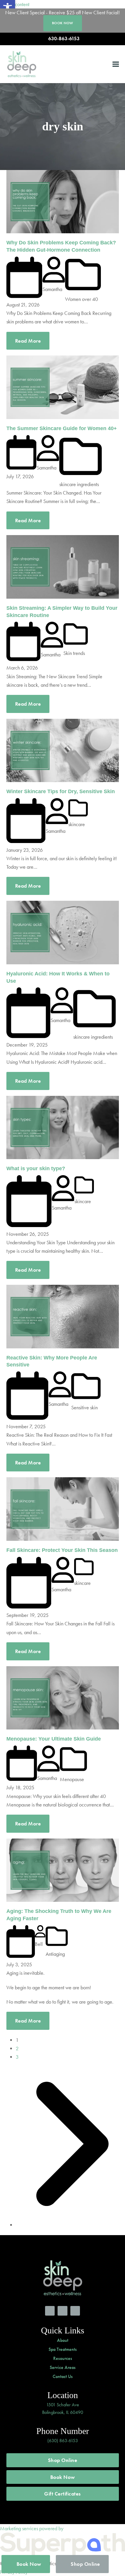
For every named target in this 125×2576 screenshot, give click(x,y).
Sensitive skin (84, 1407)
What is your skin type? (36, 1168)
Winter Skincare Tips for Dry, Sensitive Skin (61, 791)
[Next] (67, 2225)
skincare (77, 824)
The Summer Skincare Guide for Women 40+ (62, 428)
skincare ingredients (79, 484)
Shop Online (63, 2460)
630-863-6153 (64, 39)
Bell (39, 1944)
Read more (28, 341)
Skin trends (74, 653)
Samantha (52, 289)
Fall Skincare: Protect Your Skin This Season (62, 1550)
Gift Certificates (63, 2494)
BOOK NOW (63, 23)
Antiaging (55, 1954)
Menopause (72, 1779)
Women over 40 (82, 299)
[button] (116, 64)
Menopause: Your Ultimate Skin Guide (54, 1739)
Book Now (63, 2477)
